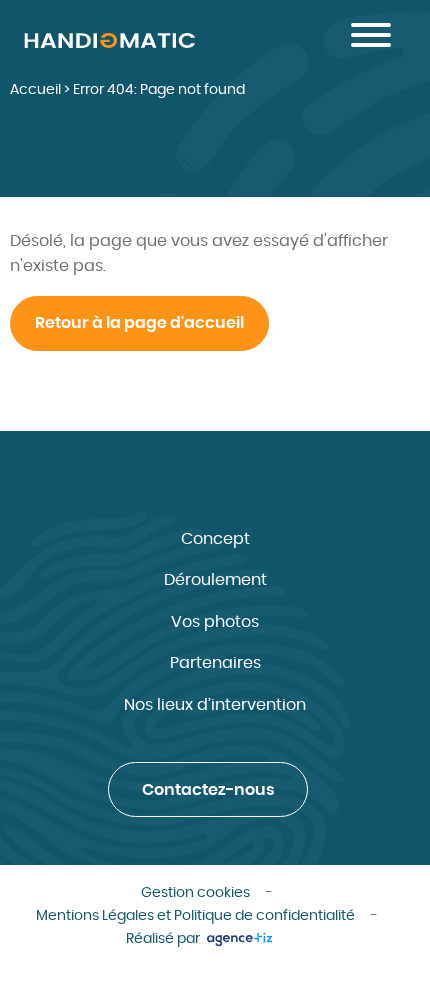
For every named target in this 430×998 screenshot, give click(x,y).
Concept (215, 539)
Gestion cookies (195, 892)
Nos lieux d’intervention (215, 705)
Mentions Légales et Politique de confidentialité (195, 915)
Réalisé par (164, 938)
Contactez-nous (208, 790)
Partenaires (215, 663)
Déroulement (215, 580)
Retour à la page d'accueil (139, 323)
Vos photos (215, 622)
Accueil (35, 89)
